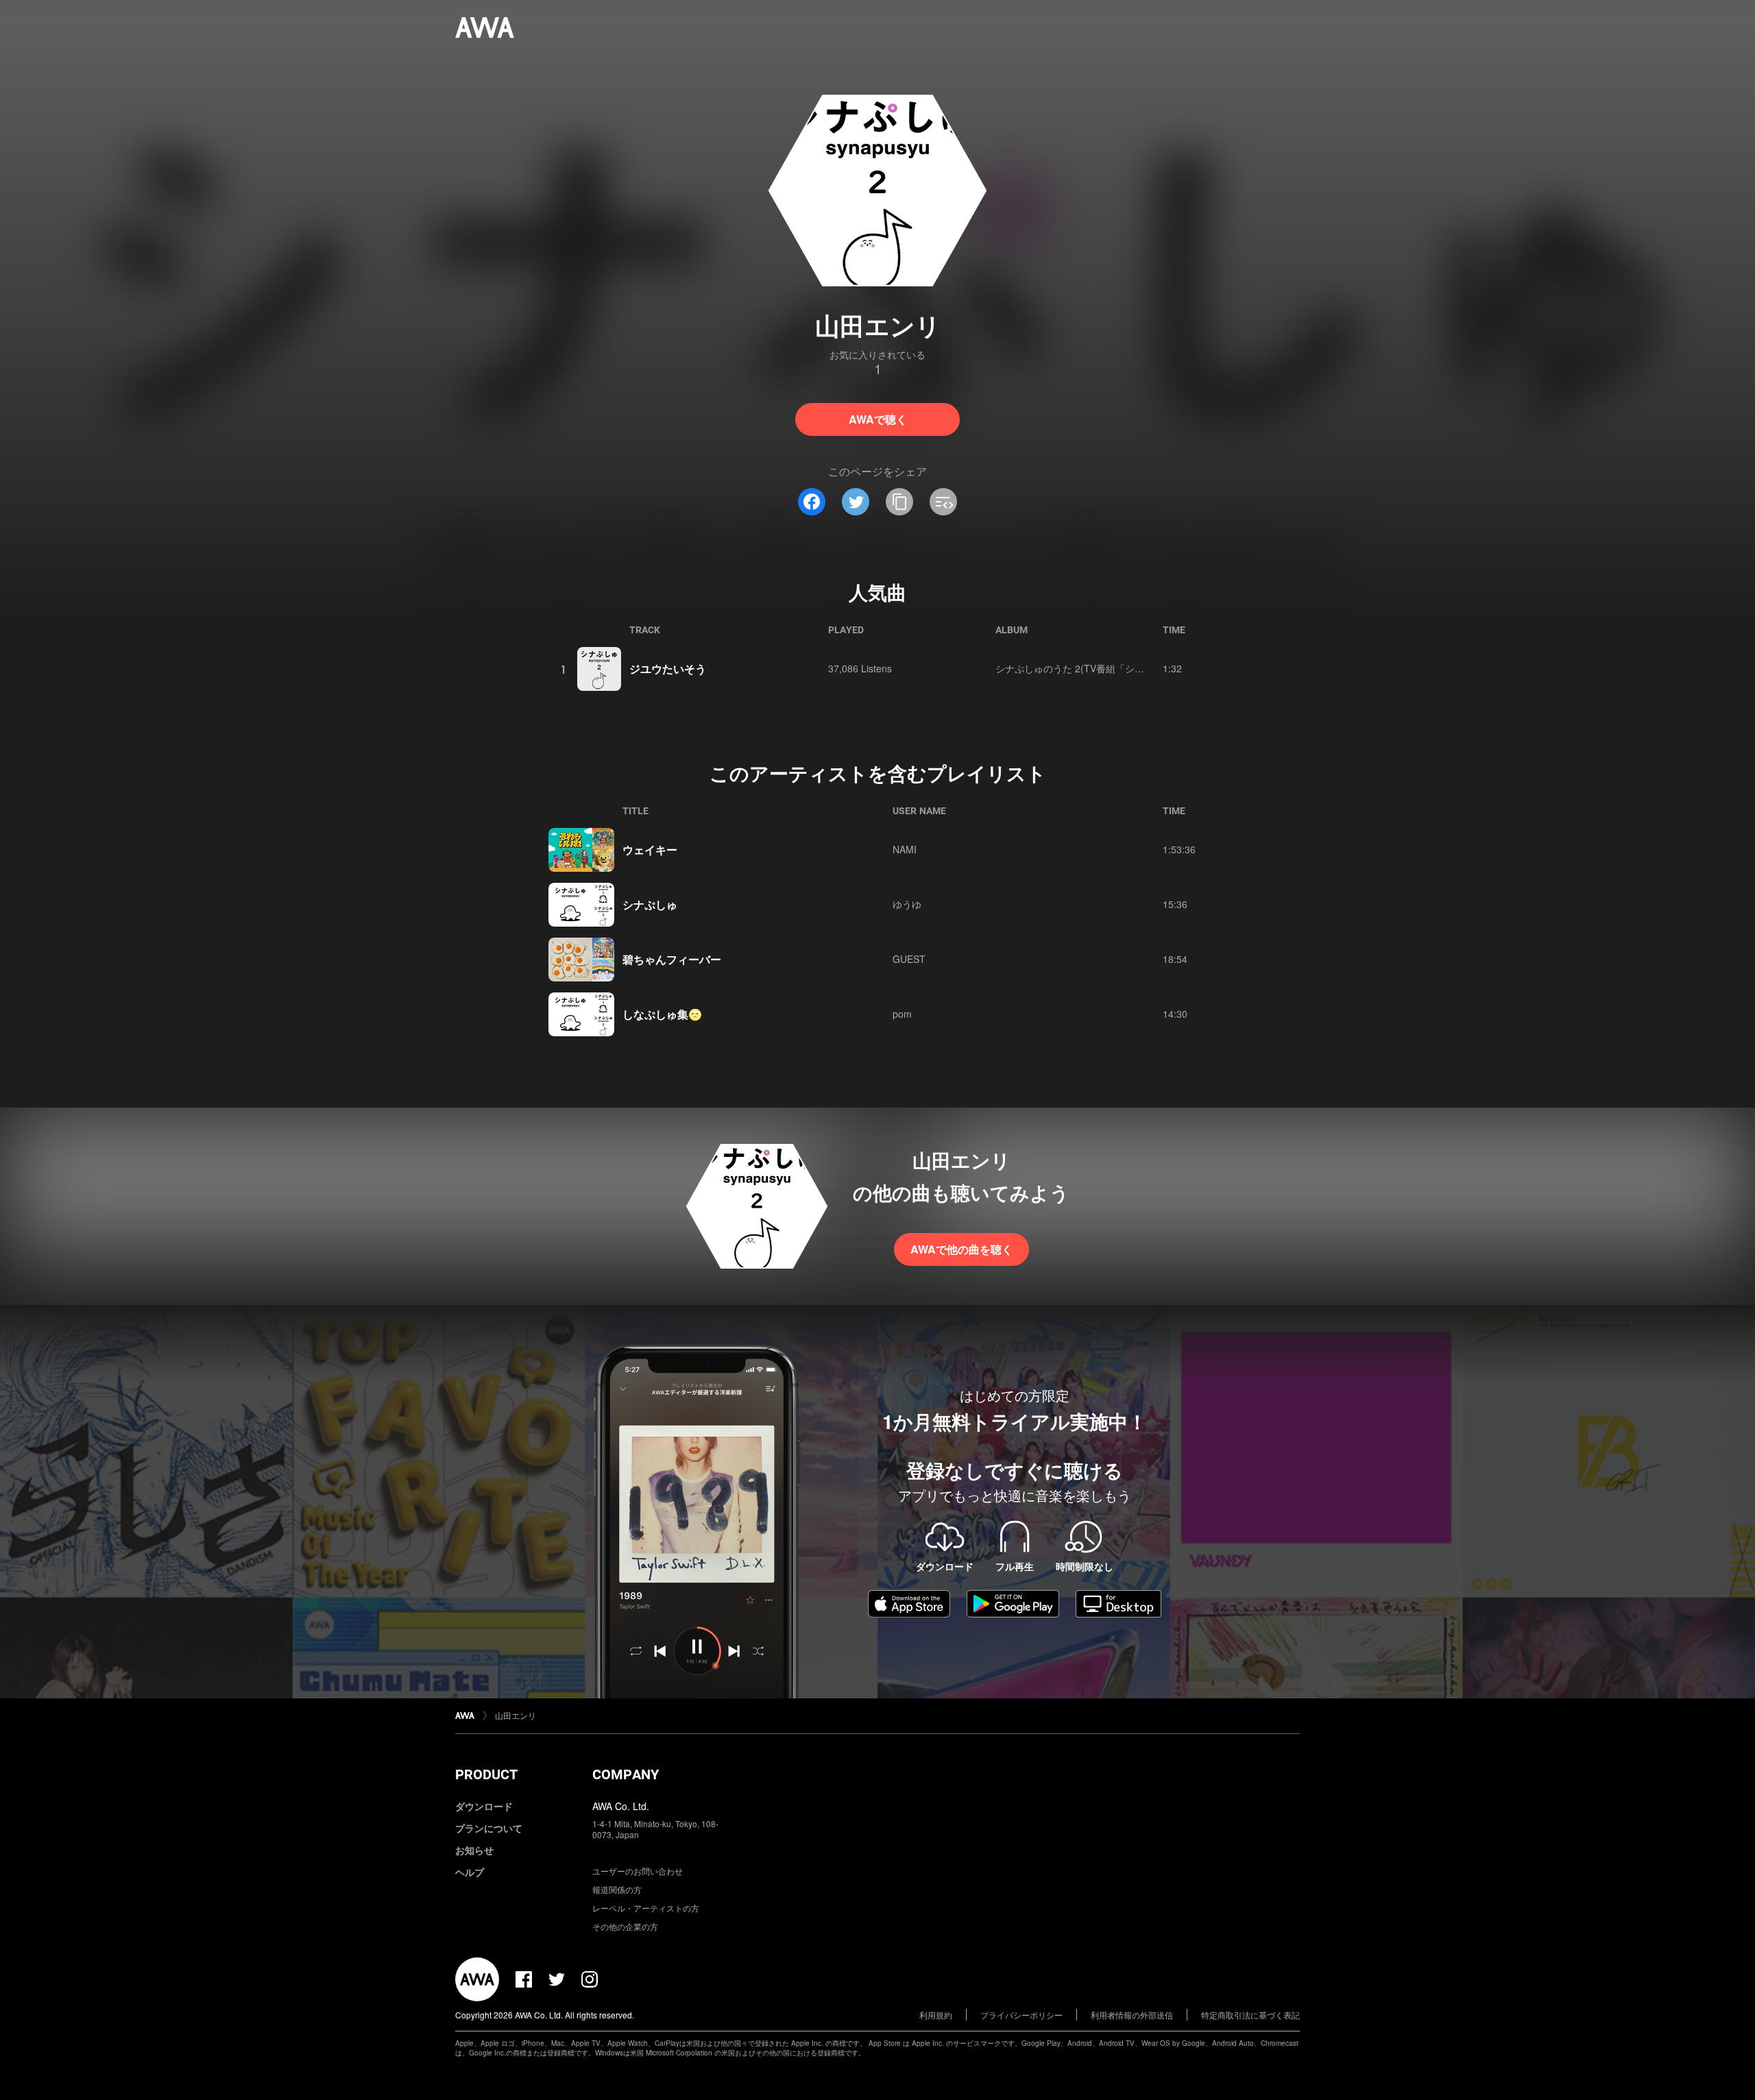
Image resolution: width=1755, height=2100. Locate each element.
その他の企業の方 (625, 1926)
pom (902, 1014)
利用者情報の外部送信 (1132, 2015)
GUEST (909, 959)
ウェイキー (650, 850)
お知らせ (474, 1850)
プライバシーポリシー (1021, 2015)
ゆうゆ (907, 904)
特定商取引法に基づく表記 (1250, 2015)
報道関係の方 (617, 1889)
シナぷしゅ (650, 904)
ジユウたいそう (668, 669)
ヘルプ (470, 1872)
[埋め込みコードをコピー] (943, 502)
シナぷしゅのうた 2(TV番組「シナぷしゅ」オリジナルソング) (1129, 668)
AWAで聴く (878, 419)
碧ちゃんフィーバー (672, 959)
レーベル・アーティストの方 (646, 1908)
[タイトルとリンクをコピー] (899, 502)
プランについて (489, 1828)
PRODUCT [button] (486, 1774)
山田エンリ (516, 1715)
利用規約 (936, 2015)
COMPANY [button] (626, 1774)
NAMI (905, 849)
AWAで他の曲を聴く (961, 1249)
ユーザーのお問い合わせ (638, 1871)
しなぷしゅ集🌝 (662, 1014)
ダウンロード (484, 1806)
